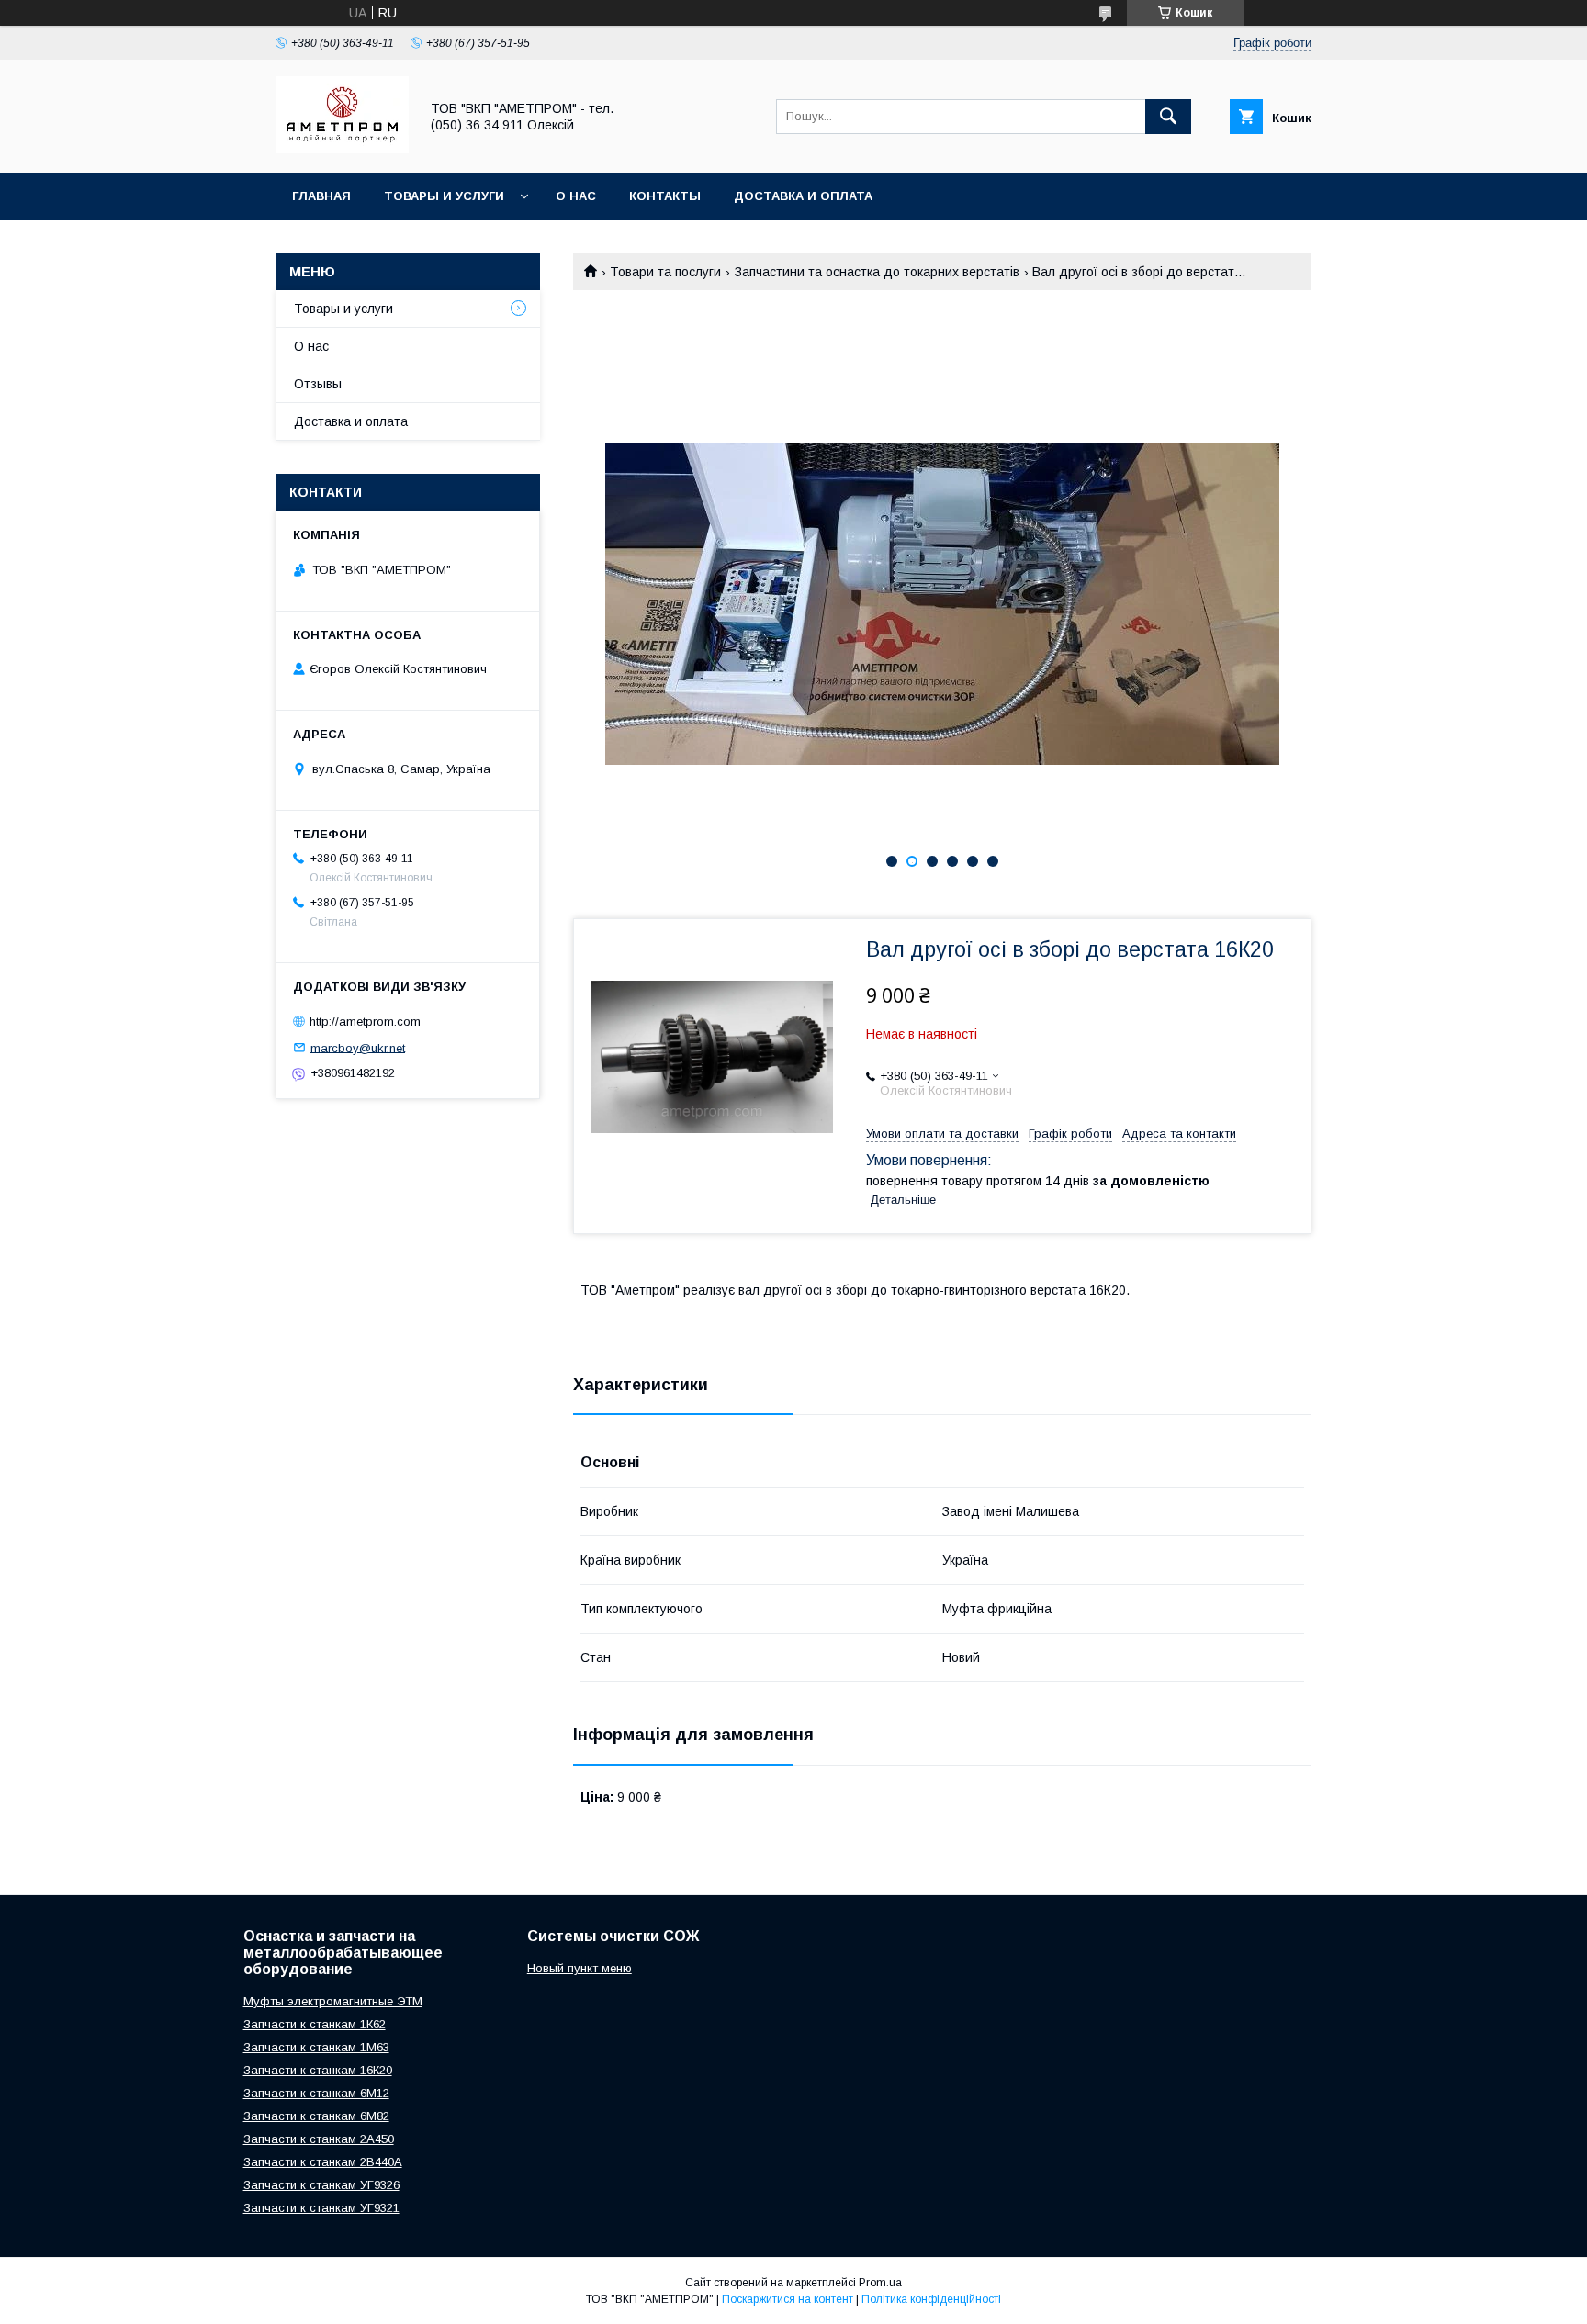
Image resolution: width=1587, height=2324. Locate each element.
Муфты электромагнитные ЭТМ (333, 2001)
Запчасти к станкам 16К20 (318, 2070)
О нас (576, 196)
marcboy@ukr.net (358, 1047)
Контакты (665, 196)
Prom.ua (880, 2283)
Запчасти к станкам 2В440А (323, 2162)
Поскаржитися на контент (788, 2299)
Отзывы (318, 384)
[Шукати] (1168, 117)
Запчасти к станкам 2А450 (319, 2139)
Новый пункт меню (580, 1968)
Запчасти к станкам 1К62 (315, 2024)
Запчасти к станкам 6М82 (316, 2116)
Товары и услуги (444, 196)
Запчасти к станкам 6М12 (316, 2093)
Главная (321, 196)
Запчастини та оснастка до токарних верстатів (877, 272)
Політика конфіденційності (931, 2299)
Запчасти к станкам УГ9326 (321, 2185)
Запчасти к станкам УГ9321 (321, 2208)
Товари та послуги (665, 272)
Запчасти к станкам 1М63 (316, 2047)
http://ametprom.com (365, 1022)
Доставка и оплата (803, 196)
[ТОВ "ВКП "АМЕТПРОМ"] (342, 149)
